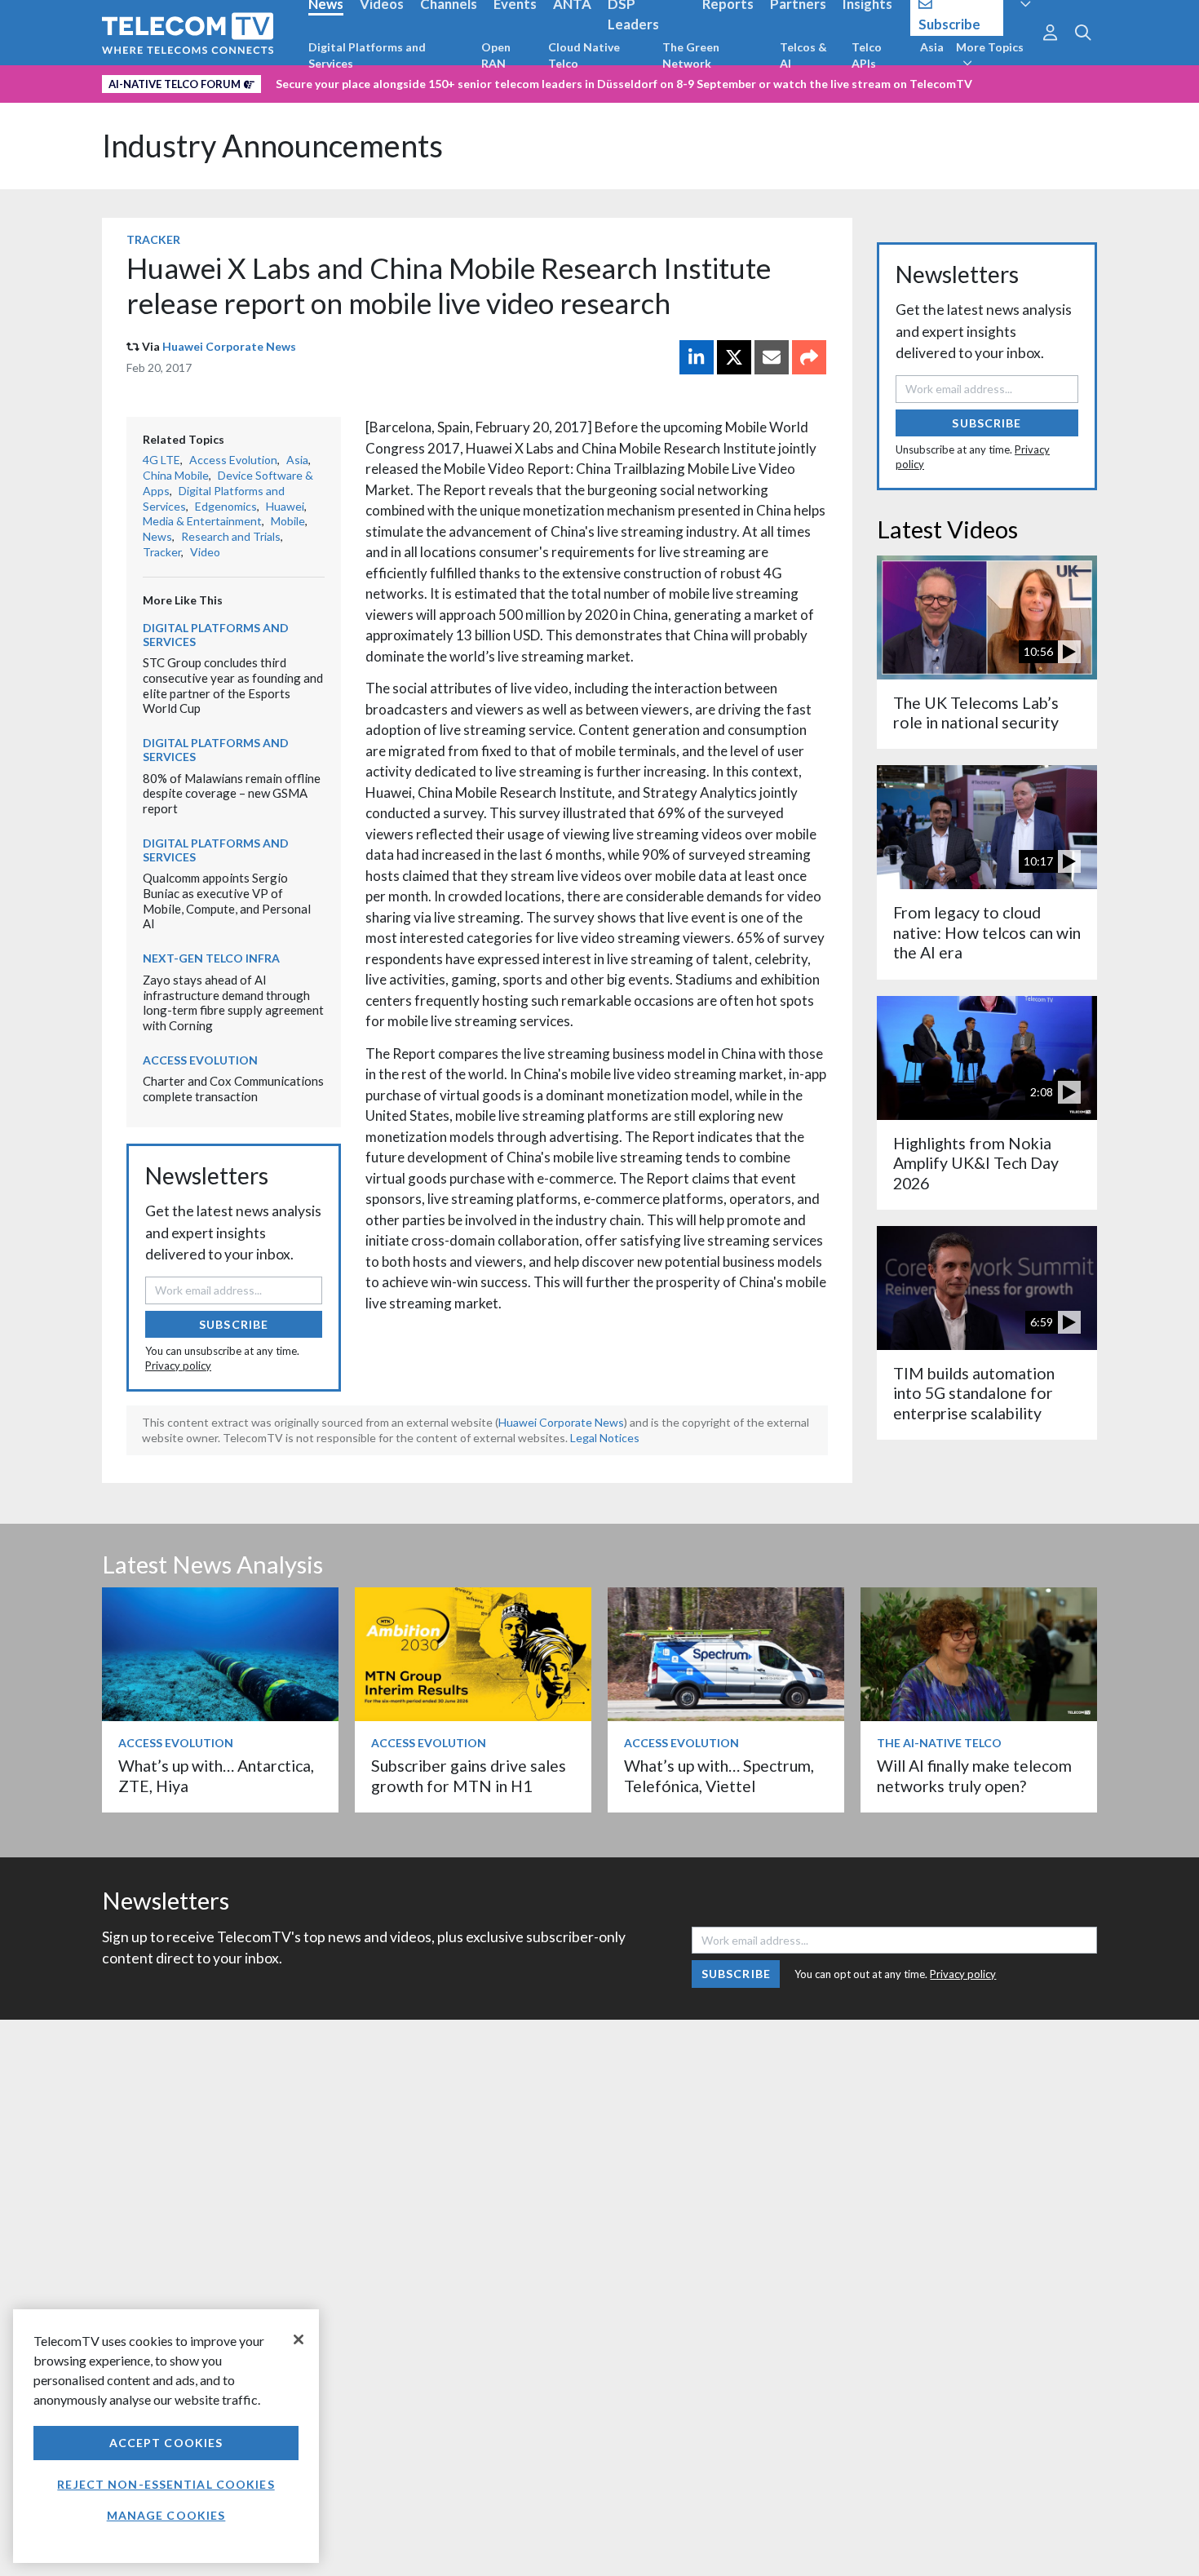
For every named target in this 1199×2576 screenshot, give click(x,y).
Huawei (285, 506)
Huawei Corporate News (229, 346)
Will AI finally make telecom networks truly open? (974, 1775)
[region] (166, 2436)
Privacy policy (178, 1365)
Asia (932, 47)
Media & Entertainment (202, 521)
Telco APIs (867, 55)
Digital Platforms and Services (367, 55)
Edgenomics (226, 506)
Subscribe (234, 1324)
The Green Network (691, 55)
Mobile (288, 521)
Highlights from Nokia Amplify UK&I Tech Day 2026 (976, 1163)
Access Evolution (233, 460)
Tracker (153, 239)
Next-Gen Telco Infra (211, 958)
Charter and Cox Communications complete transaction (233, 1089)
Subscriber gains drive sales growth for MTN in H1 (469, 1775)
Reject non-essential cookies (166, 2484)
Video (205, 552)
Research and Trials (231, 536)
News (157, 536)
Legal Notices (605, 1438)
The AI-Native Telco (939, 1743)
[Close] (299, 2339)
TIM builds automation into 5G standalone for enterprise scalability (974, 1393)
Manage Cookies (166, 2515)
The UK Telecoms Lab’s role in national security (976, 713)
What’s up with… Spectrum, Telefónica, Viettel (719, 1775)
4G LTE (161, 460)
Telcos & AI (803, 55)
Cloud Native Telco (584, 55)
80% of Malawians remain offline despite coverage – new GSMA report (232, 793)
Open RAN (496, 55)
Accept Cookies (166, 2443)
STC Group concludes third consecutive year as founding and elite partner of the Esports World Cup (233, 685)
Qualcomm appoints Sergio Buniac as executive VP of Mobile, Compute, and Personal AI (227, 901)
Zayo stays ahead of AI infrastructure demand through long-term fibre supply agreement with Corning (233, 1003)
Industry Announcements (272, 146)
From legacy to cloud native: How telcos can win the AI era (987, 932)
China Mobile (176, 475)
